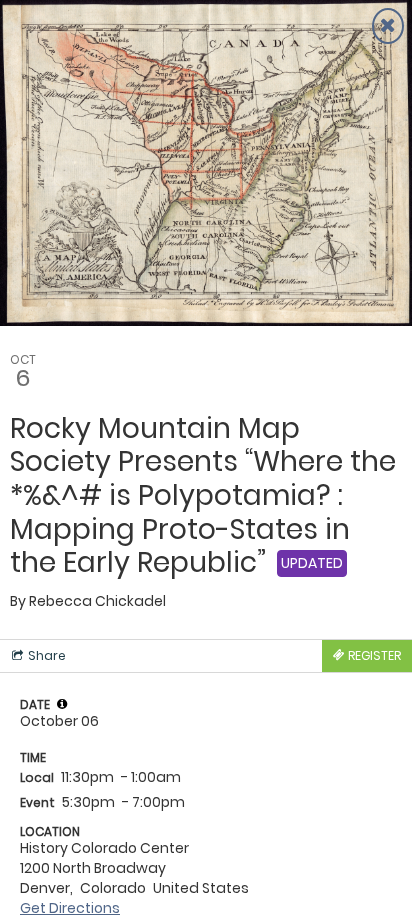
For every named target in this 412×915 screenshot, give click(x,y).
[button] (62, 704)
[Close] (388, 26)
